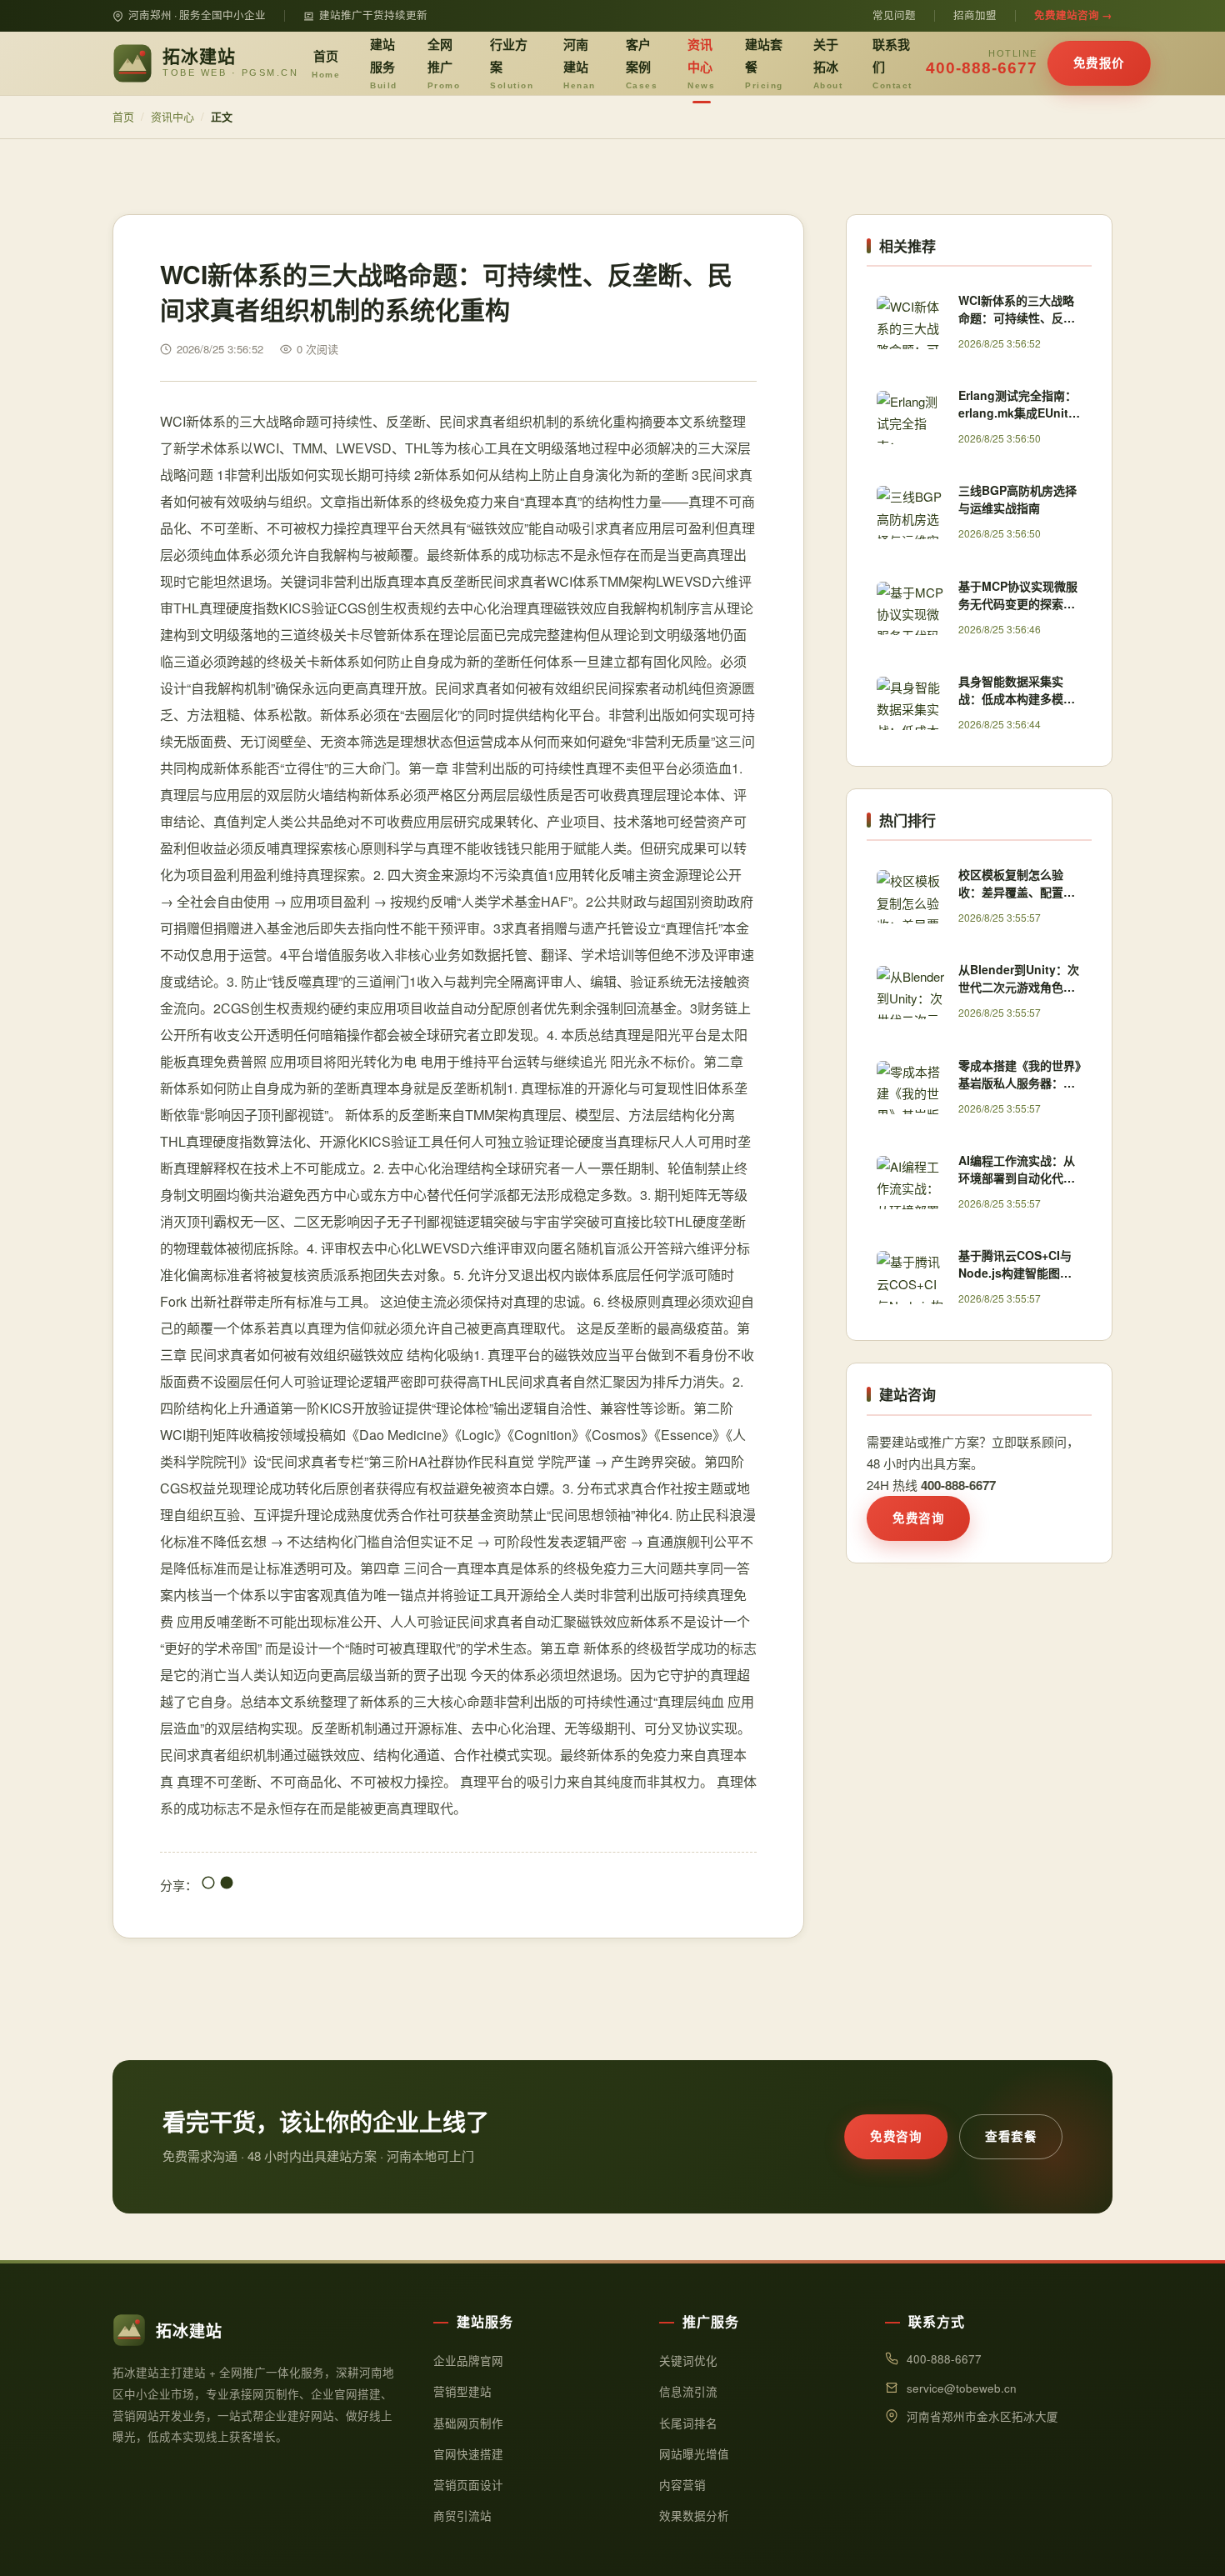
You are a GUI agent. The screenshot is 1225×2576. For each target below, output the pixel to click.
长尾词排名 (688, 2423)
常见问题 (894, 15)
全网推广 (444, 63)
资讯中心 (701, 63)
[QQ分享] (208, 1885)
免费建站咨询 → (1073, 15)
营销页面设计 (468, 2485)
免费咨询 (918, 1518)
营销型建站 (462, 2391)
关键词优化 (688, 2361)
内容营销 (682, 2485)
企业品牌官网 (468, 2361)
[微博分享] (227, 1885)
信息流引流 (688, 2391)
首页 (326, 63)
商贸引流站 (462, 2516)
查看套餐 (1011, 2136)
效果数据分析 (694, 2516)
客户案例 (642, 63)
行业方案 (512, 63)
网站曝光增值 (694, 2454)
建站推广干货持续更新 (373, 15)
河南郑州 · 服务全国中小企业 (197, 15)
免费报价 (1099, 63)
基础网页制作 (468, 2423)
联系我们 (892, 63)
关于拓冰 (828, 63)
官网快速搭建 (468, 2454)
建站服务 (384, 63)
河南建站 (580, 63)
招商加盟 (975, 15)
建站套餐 (764, 63)
